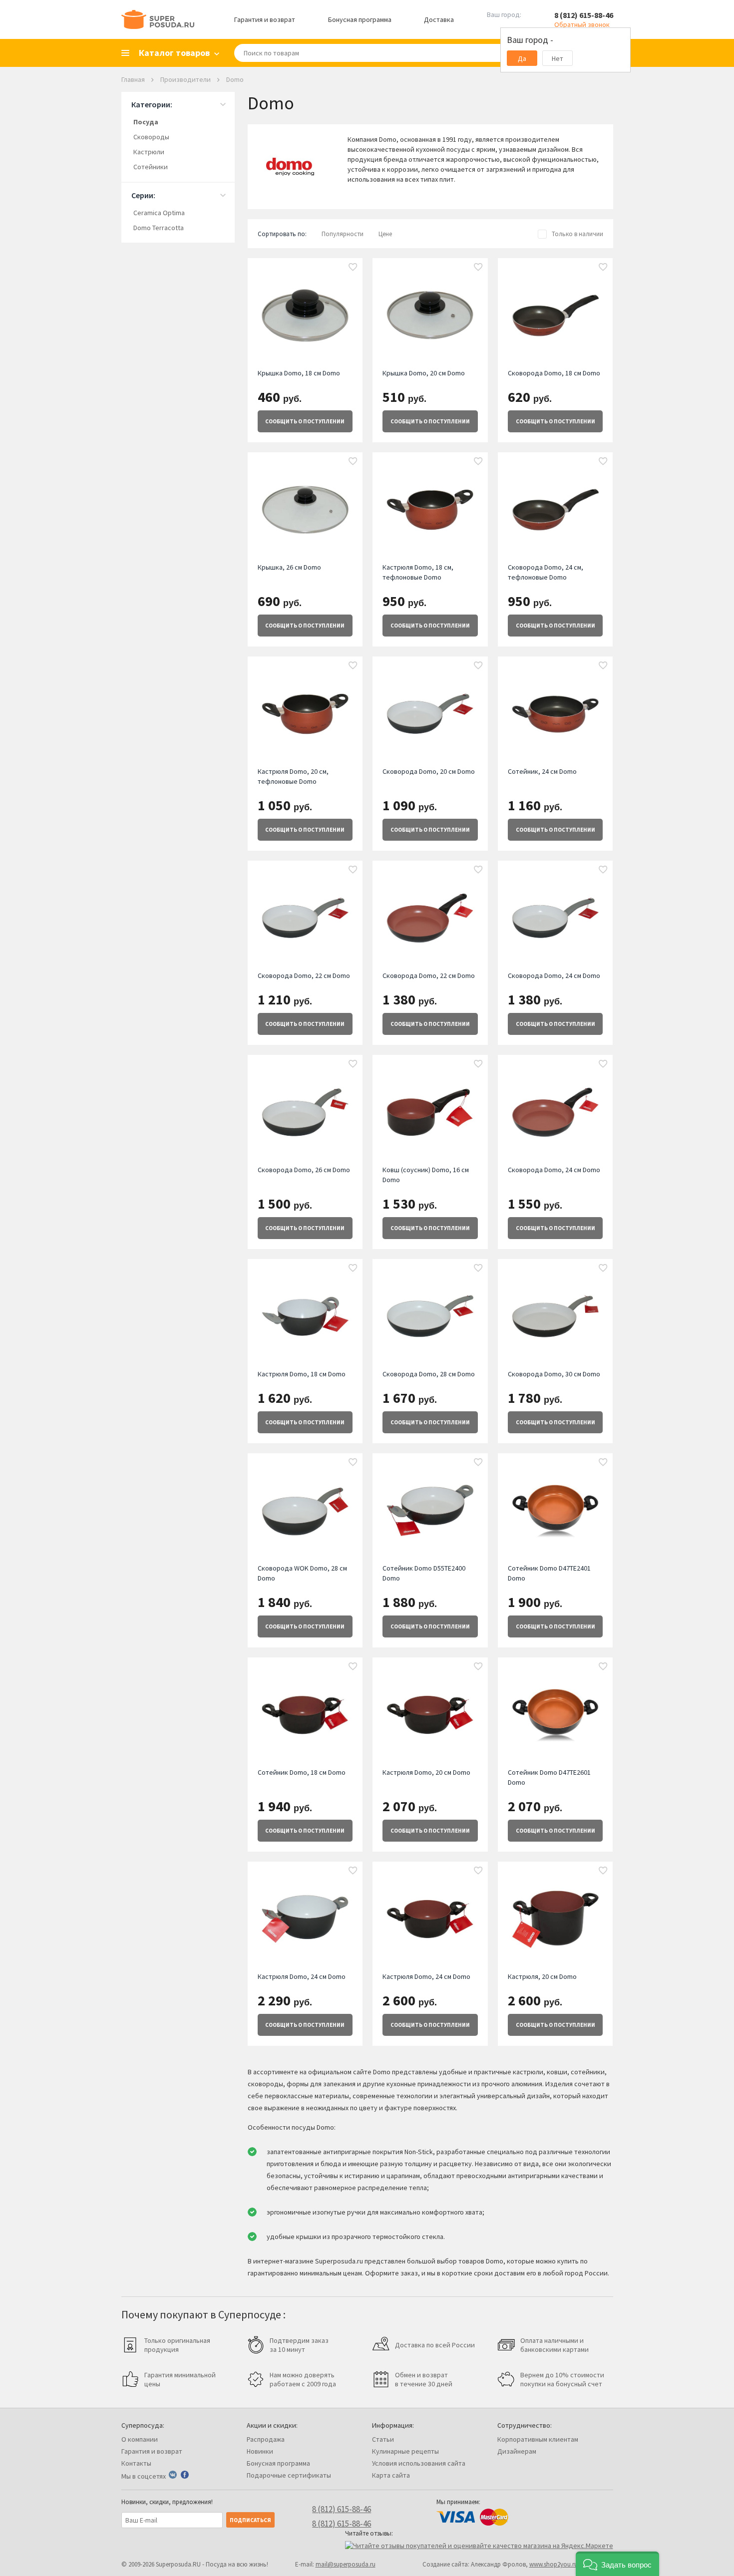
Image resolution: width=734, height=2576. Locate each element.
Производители (185, 79)
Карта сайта (391, 2475)
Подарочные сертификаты (289, 2475)
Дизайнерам (517, 2451)
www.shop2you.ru (553, 2564)
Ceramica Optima (159, 213)
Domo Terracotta (159, 228)
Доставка (439, 19)
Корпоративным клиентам (538, 2439)
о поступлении (305, 421)
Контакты (136, 2463)
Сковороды (151, 137)
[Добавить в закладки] (353, 268)
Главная (133, 79)
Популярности (343, 234)
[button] (617, 2564)
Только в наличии (577, 234)
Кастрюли (149, 152)
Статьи (383, 2439)
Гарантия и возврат (265, 19)
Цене (385, 234)
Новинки (260, 2451)
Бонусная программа (360, 19)
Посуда (146, 122)
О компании (140, 2439)
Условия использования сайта (419, 2463)
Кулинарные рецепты (405, 2451)
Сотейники (151, 167)
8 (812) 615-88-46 (584, 15)
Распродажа (266, 2439)
